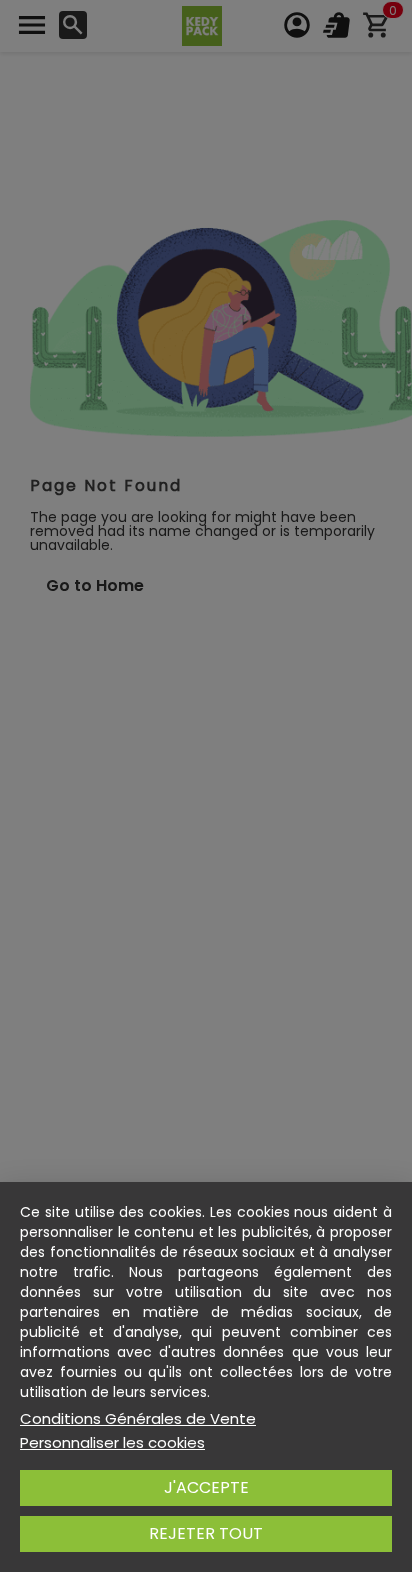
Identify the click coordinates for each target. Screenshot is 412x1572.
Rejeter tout (206, 1533)
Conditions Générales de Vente (138, 1419)
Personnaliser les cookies (112, 1443)
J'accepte (206, 1487)
